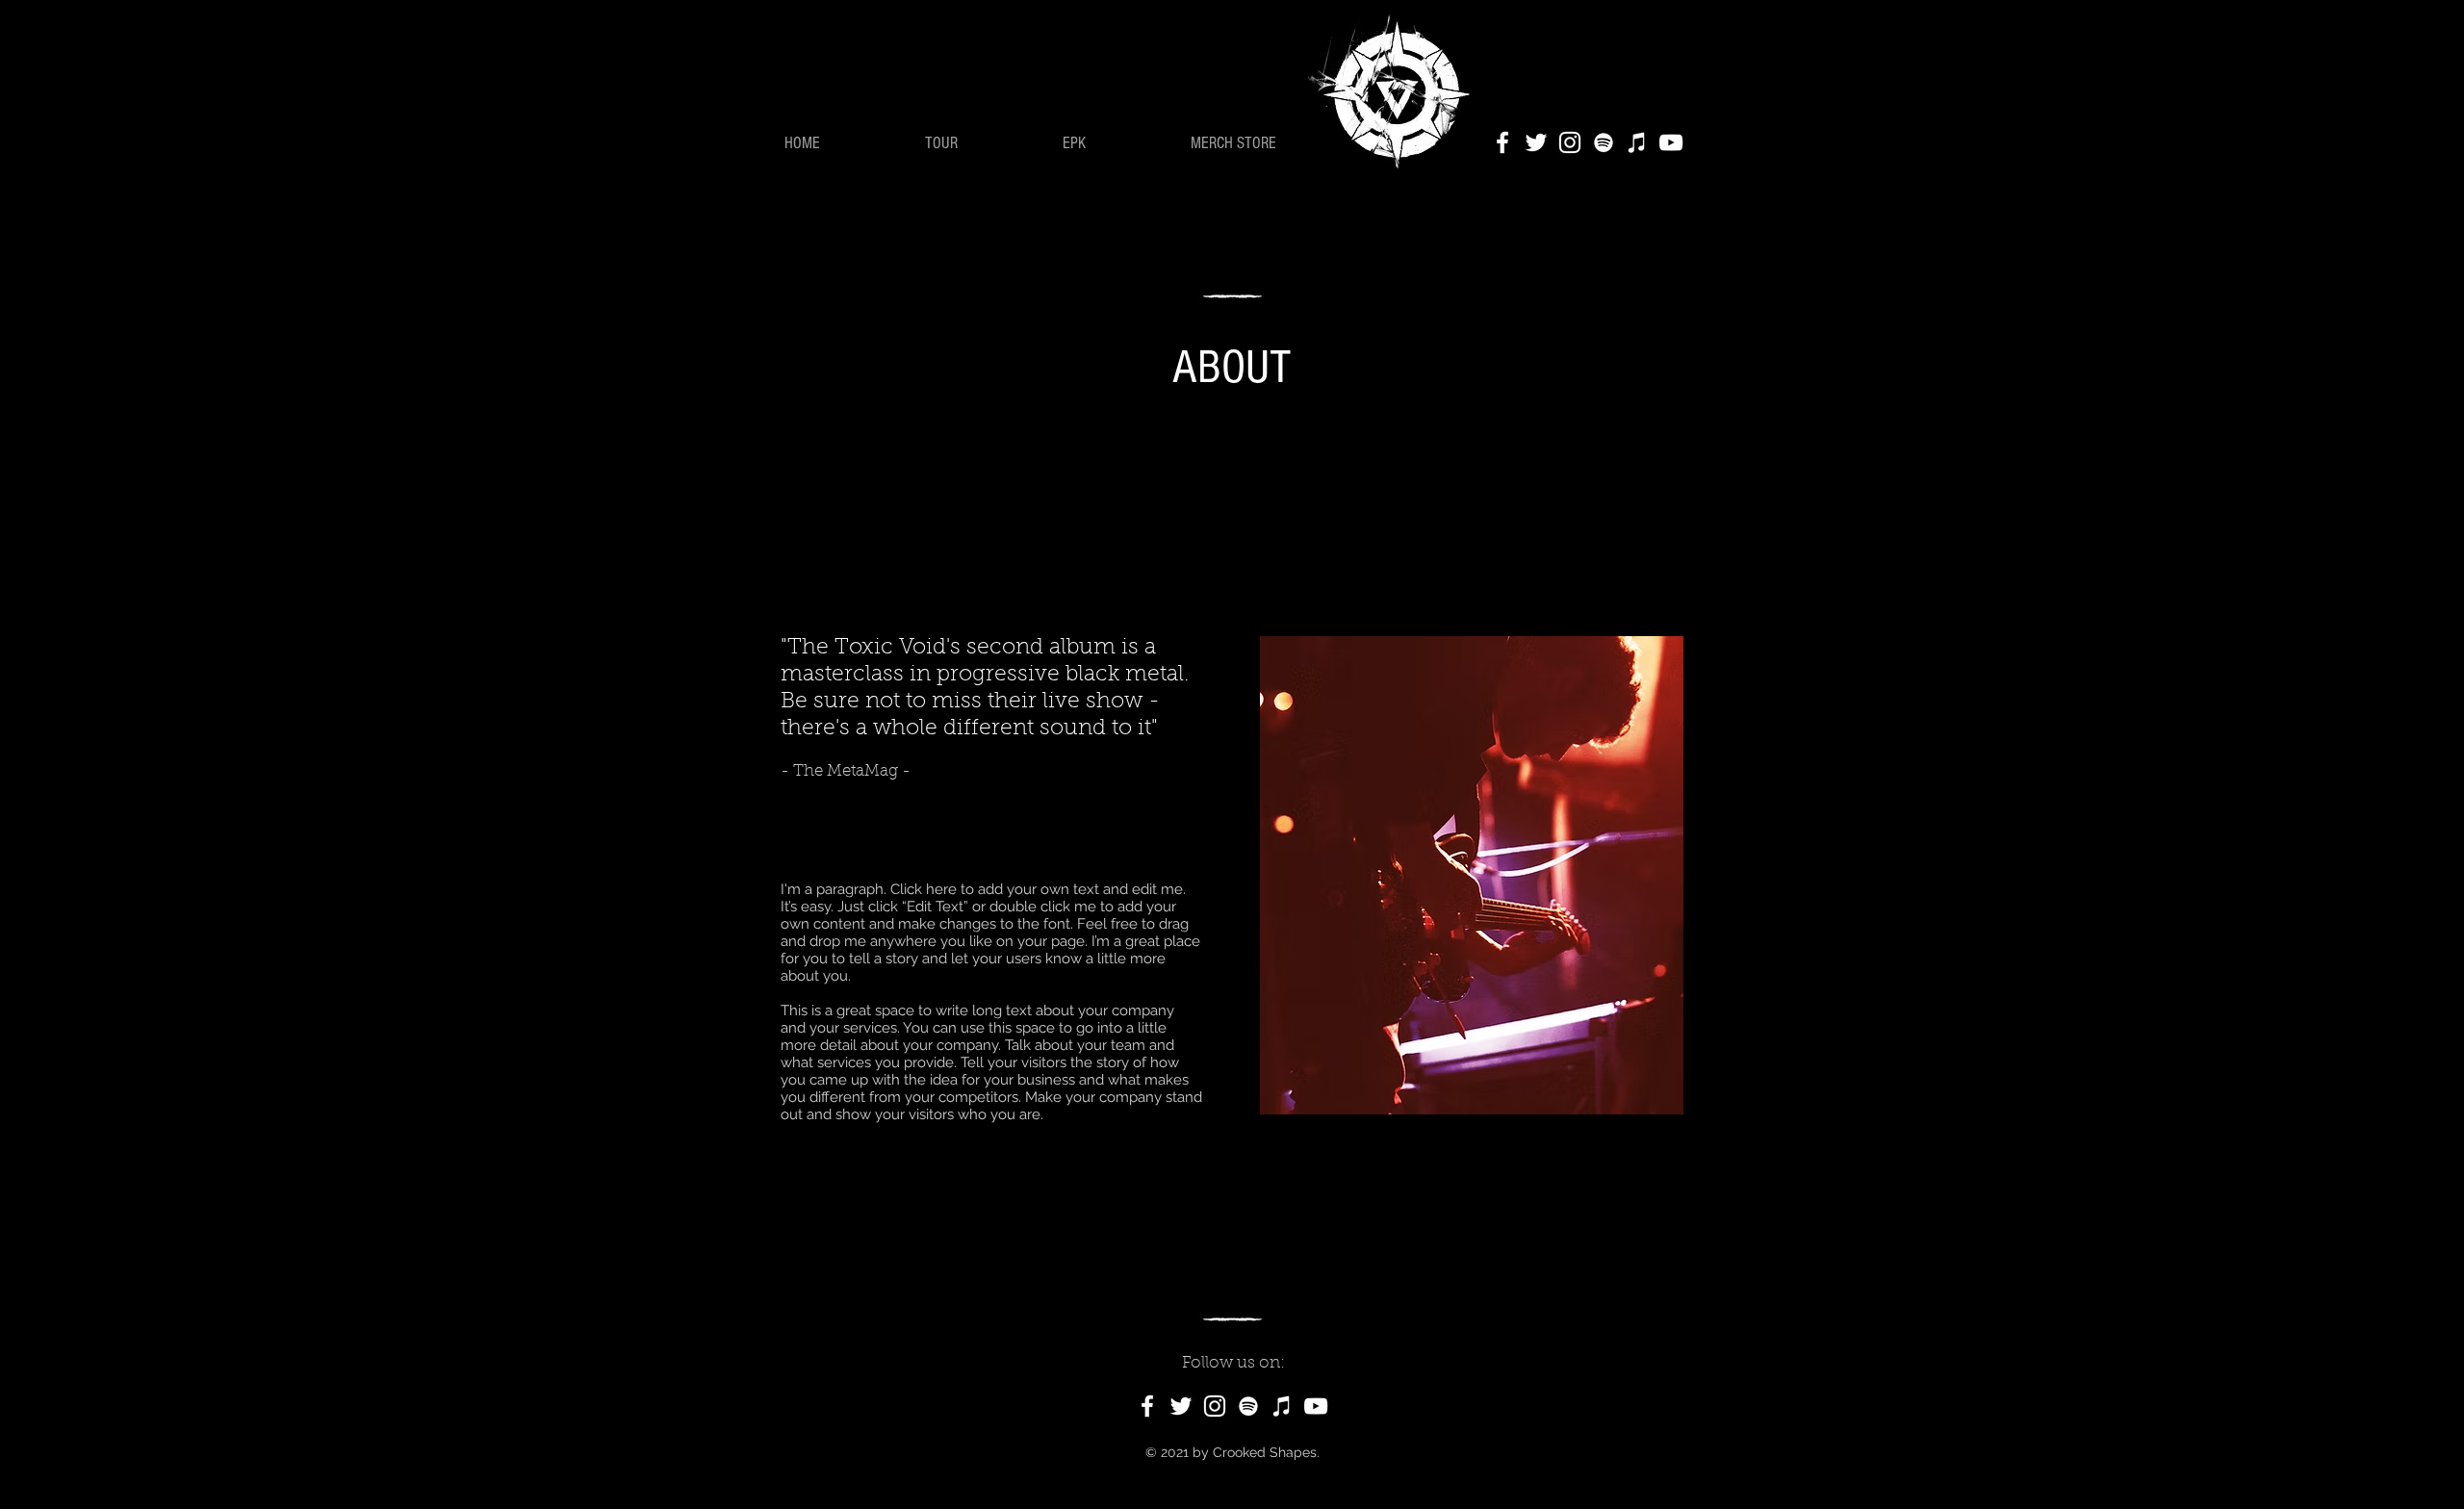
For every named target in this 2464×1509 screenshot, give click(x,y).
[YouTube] (1671, 142)
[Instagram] (1570, 142)
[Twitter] (1536, 142)
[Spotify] (1604, 142)
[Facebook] (1502, 142)
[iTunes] (1637, 142)
